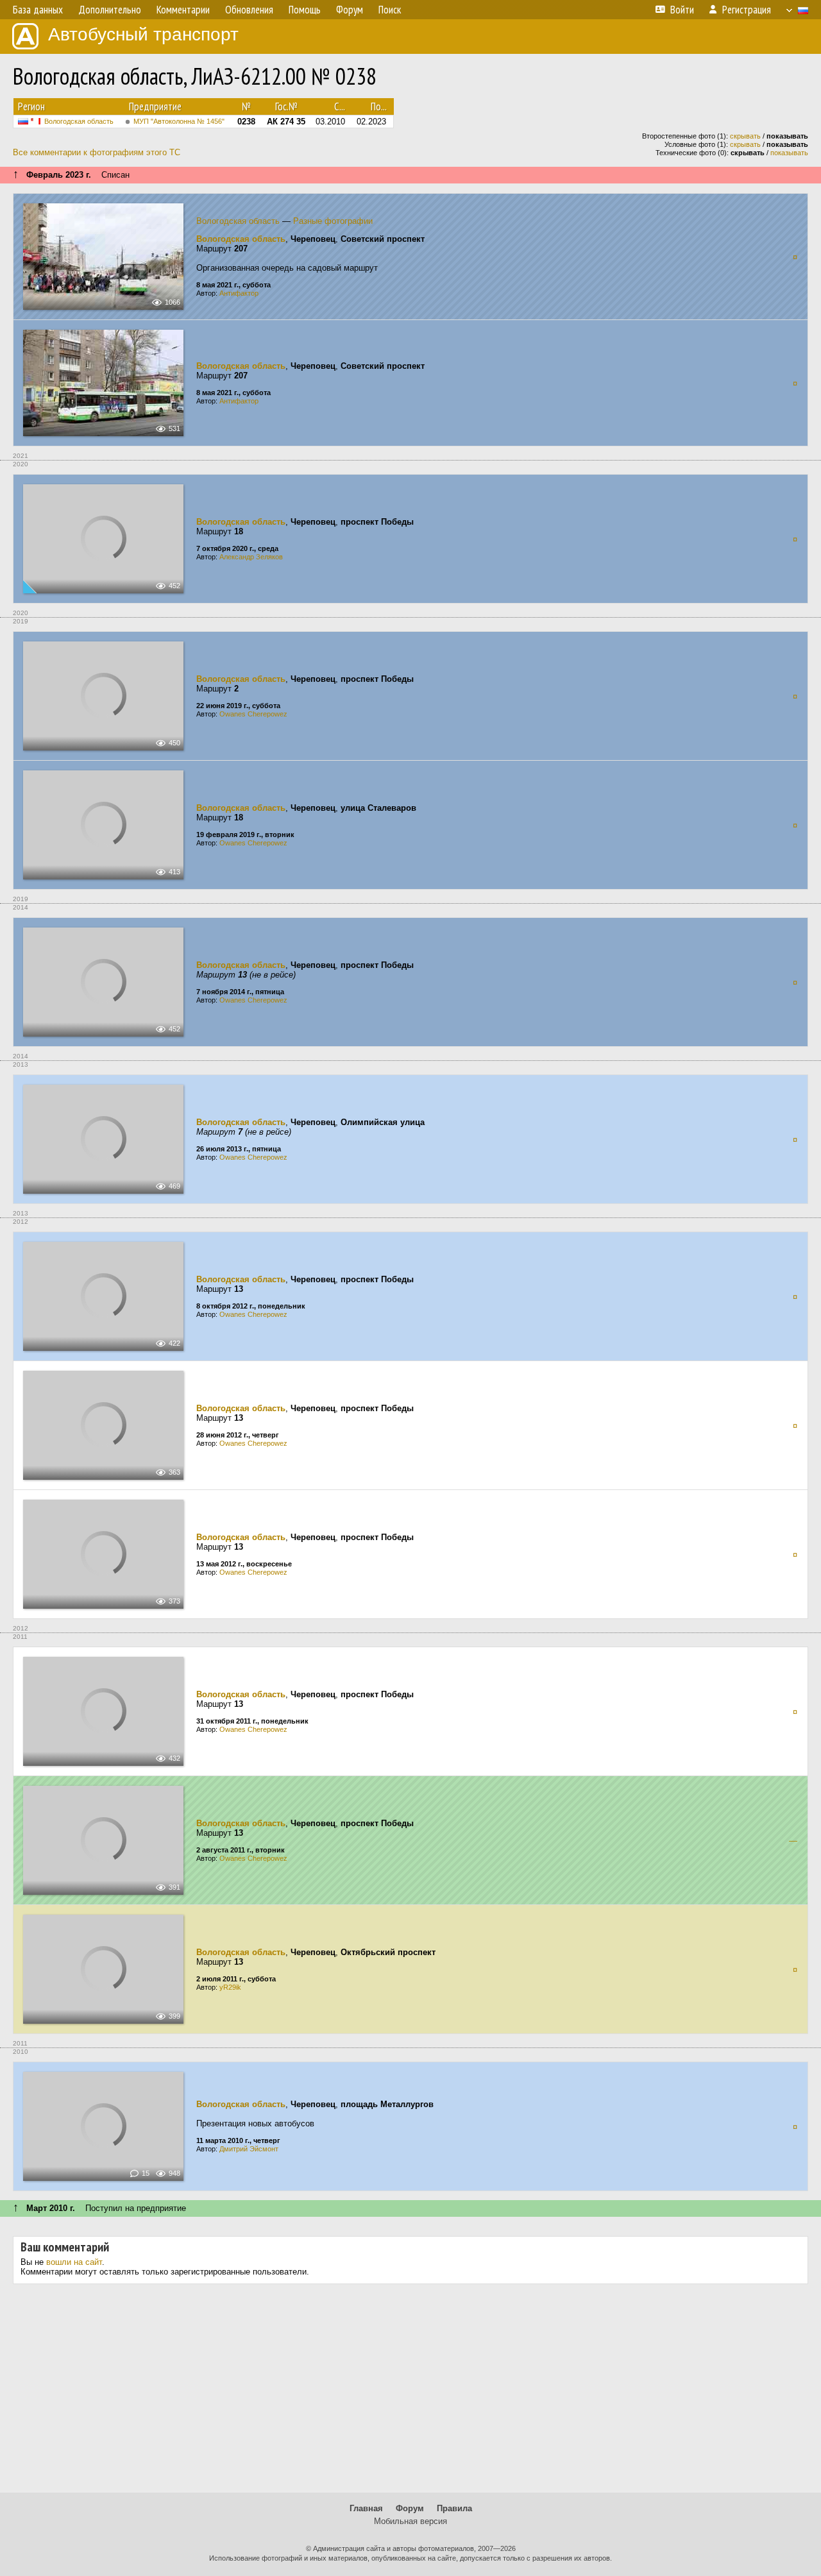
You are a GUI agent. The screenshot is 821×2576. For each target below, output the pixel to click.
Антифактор (239, 293)
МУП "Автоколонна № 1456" (179, 121)
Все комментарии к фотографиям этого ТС (97, 152)
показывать (789, 153)
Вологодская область (79, 121)
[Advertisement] (410, 2393)
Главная (366, 2508)
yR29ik (230, 1987)
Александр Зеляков (251, 557)
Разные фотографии (333, 221)
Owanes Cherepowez (253, 714)
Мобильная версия (410, 2521)
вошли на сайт (74, 2262)
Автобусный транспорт (143, 34)
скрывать (745, 136)
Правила (454, 2508)
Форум (410, 2508)
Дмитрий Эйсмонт (249, 2149)
